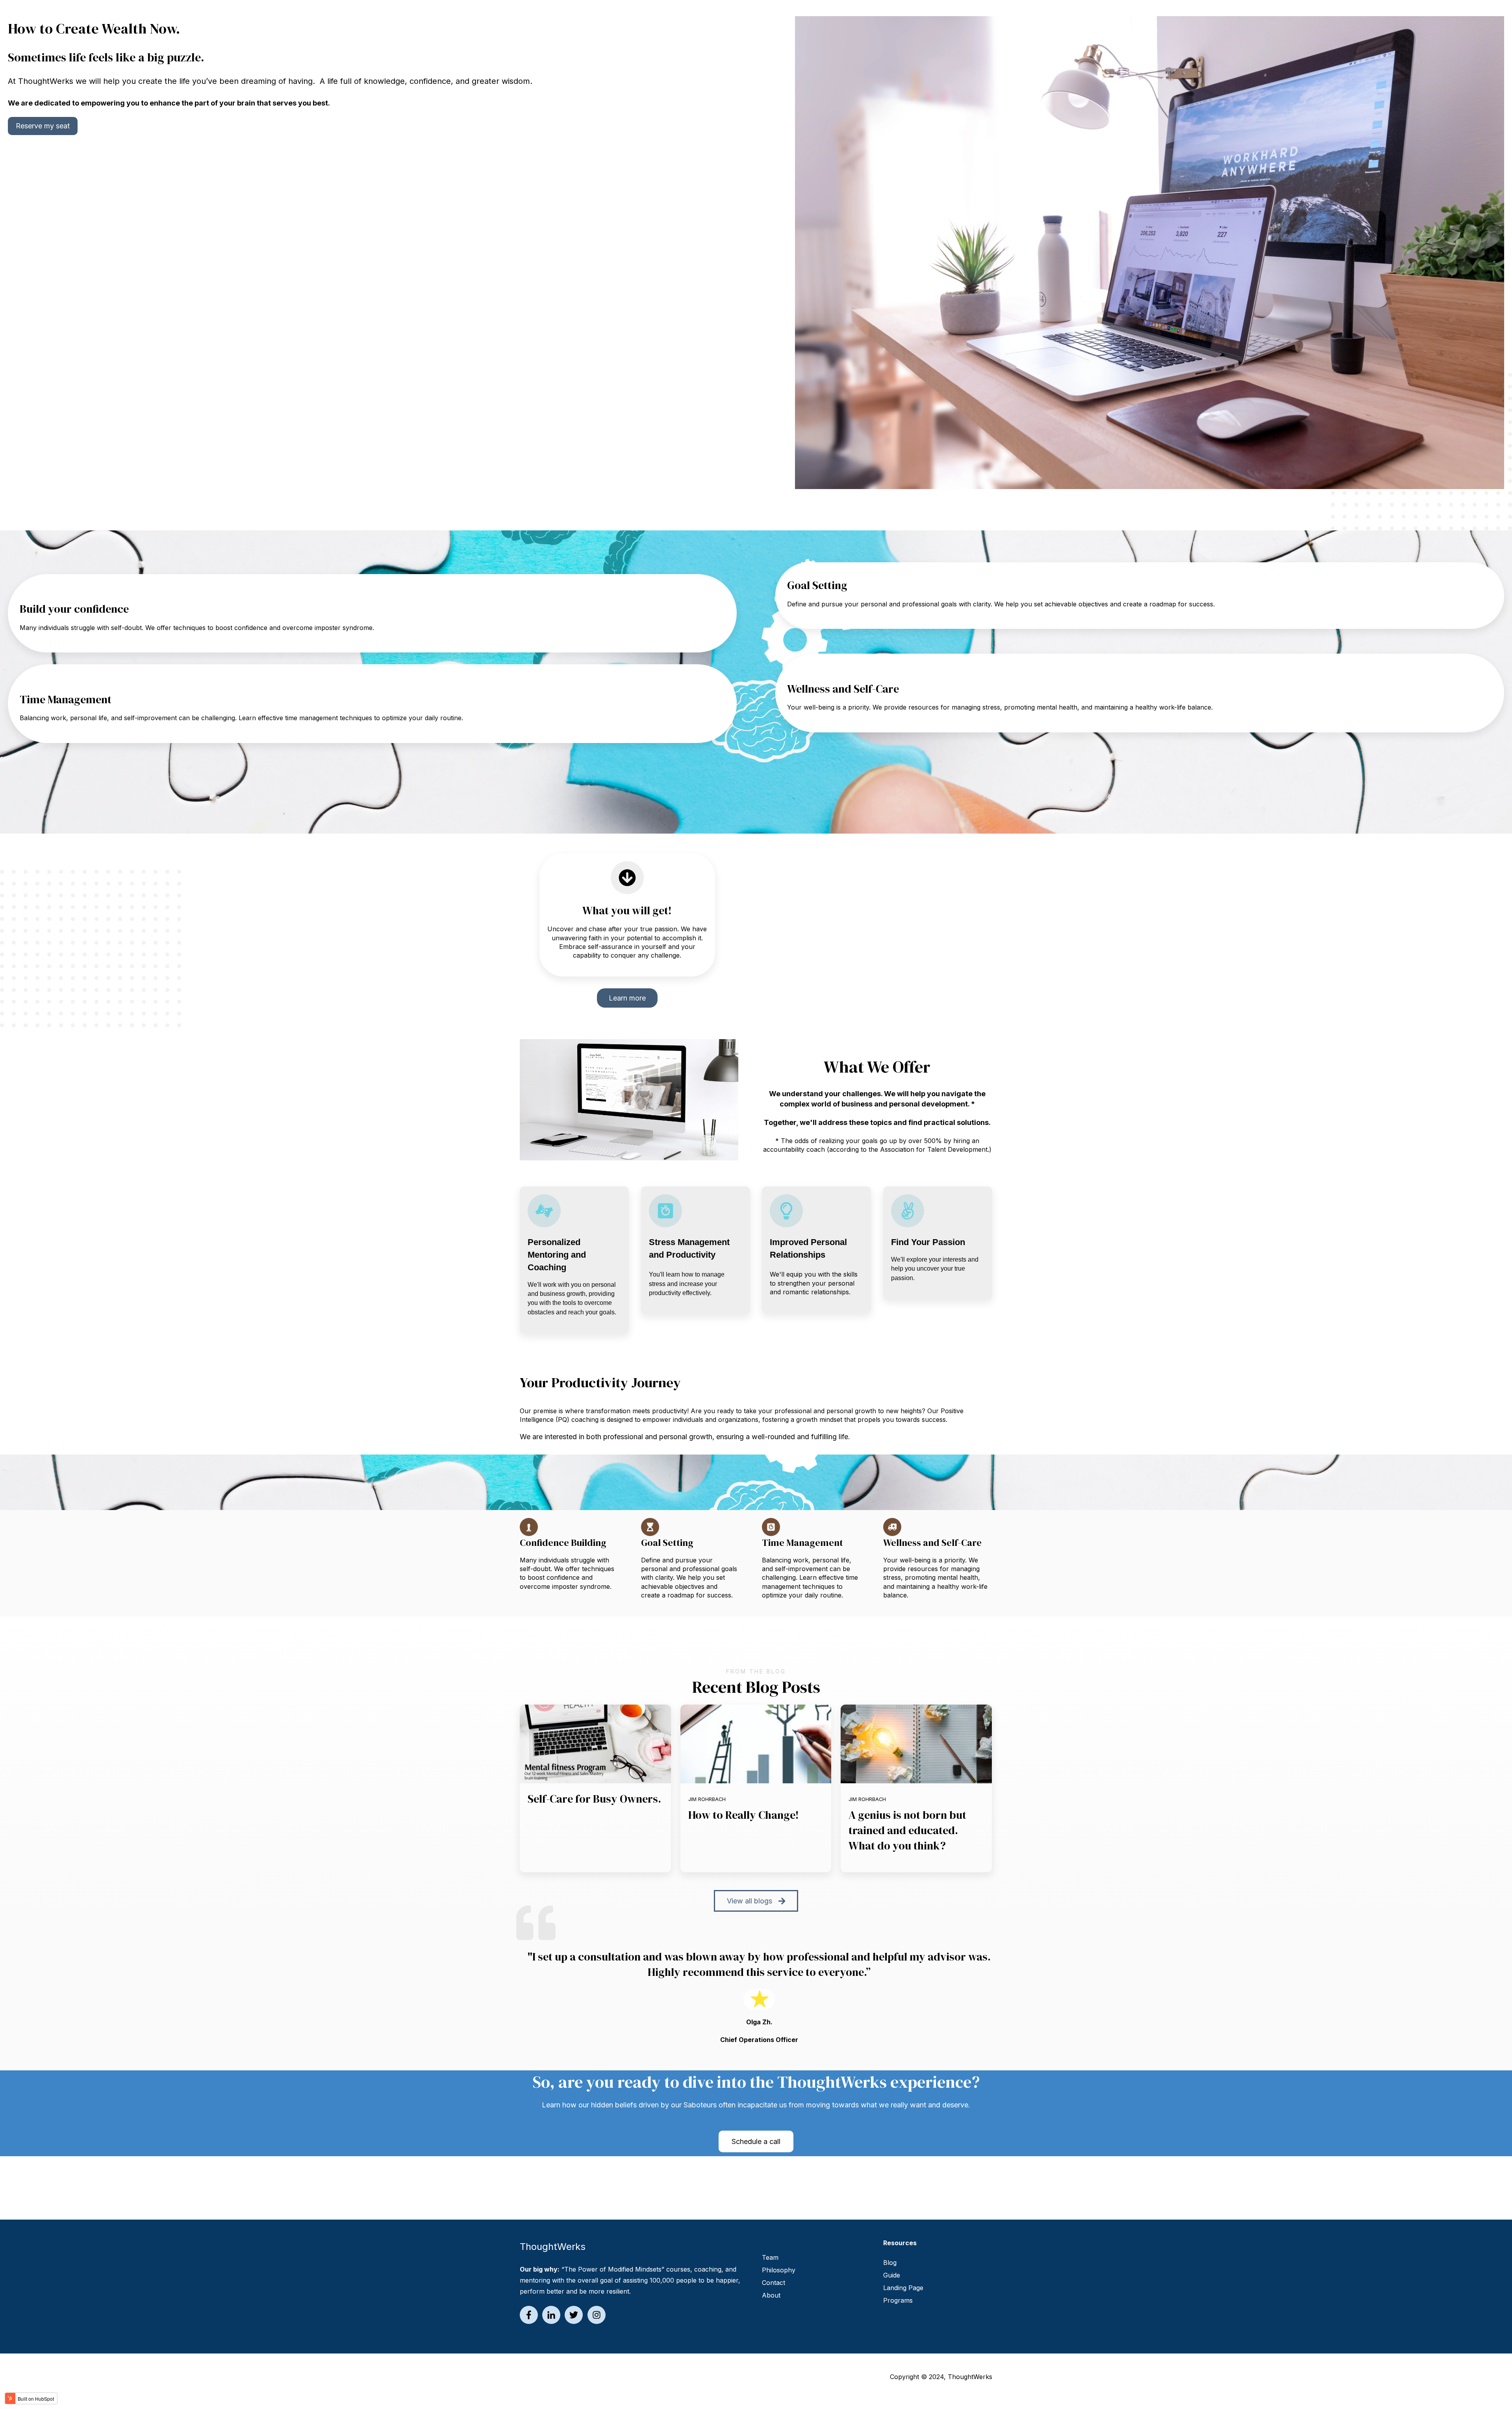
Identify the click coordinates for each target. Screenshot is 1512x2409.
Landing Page (903, 2288)
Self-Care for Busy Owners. (594, 1799)
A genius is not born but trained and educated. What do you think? (907, 1830)
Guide (892, 2275)
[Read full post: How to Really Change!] (756, 1744)
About (771, 2295)
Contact (774, 2283)
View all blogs (750, 1901)
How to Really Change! (744, 1815)
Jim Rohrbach (707, 1799)
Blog (890, 2263)
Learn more (627, 998)
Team (770, 2257)
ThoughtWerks (970, 2377)
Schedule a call (756, 2141)
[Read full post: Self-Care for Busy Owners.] (595, 1744)
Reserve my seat (43, 126)
